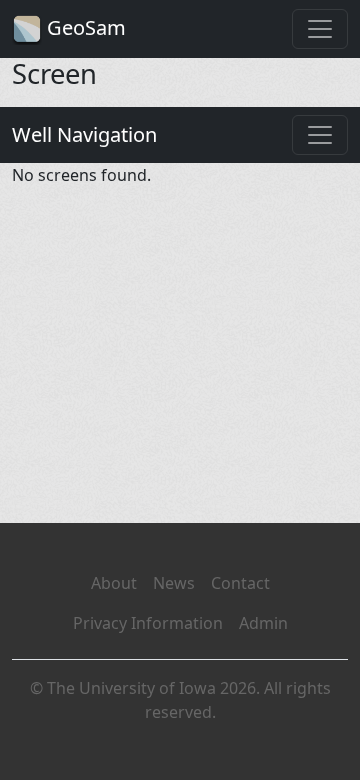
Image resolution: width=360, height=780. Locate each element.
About (114, 583)
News (174, 583)
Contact (240, 583)
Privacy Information (148, 623)
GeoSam (84, 27)
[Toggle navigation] (320, 29)
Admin (263, 623)
